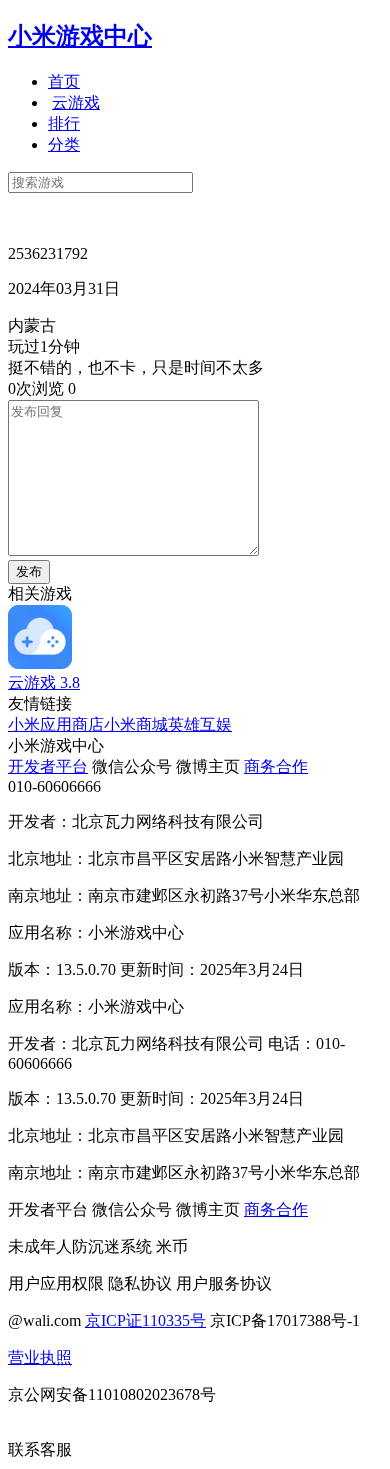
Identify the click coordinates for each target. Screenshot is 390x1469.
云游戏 (76, 102)
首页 (64, 81)
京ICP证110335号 (145, 1320)
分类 (64, 144)
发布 (29, 571)
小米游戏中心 (80, 36)
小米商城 (136, 724)
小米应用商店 (56, 724)
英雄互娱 (200, 724)
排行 (64, 123)
